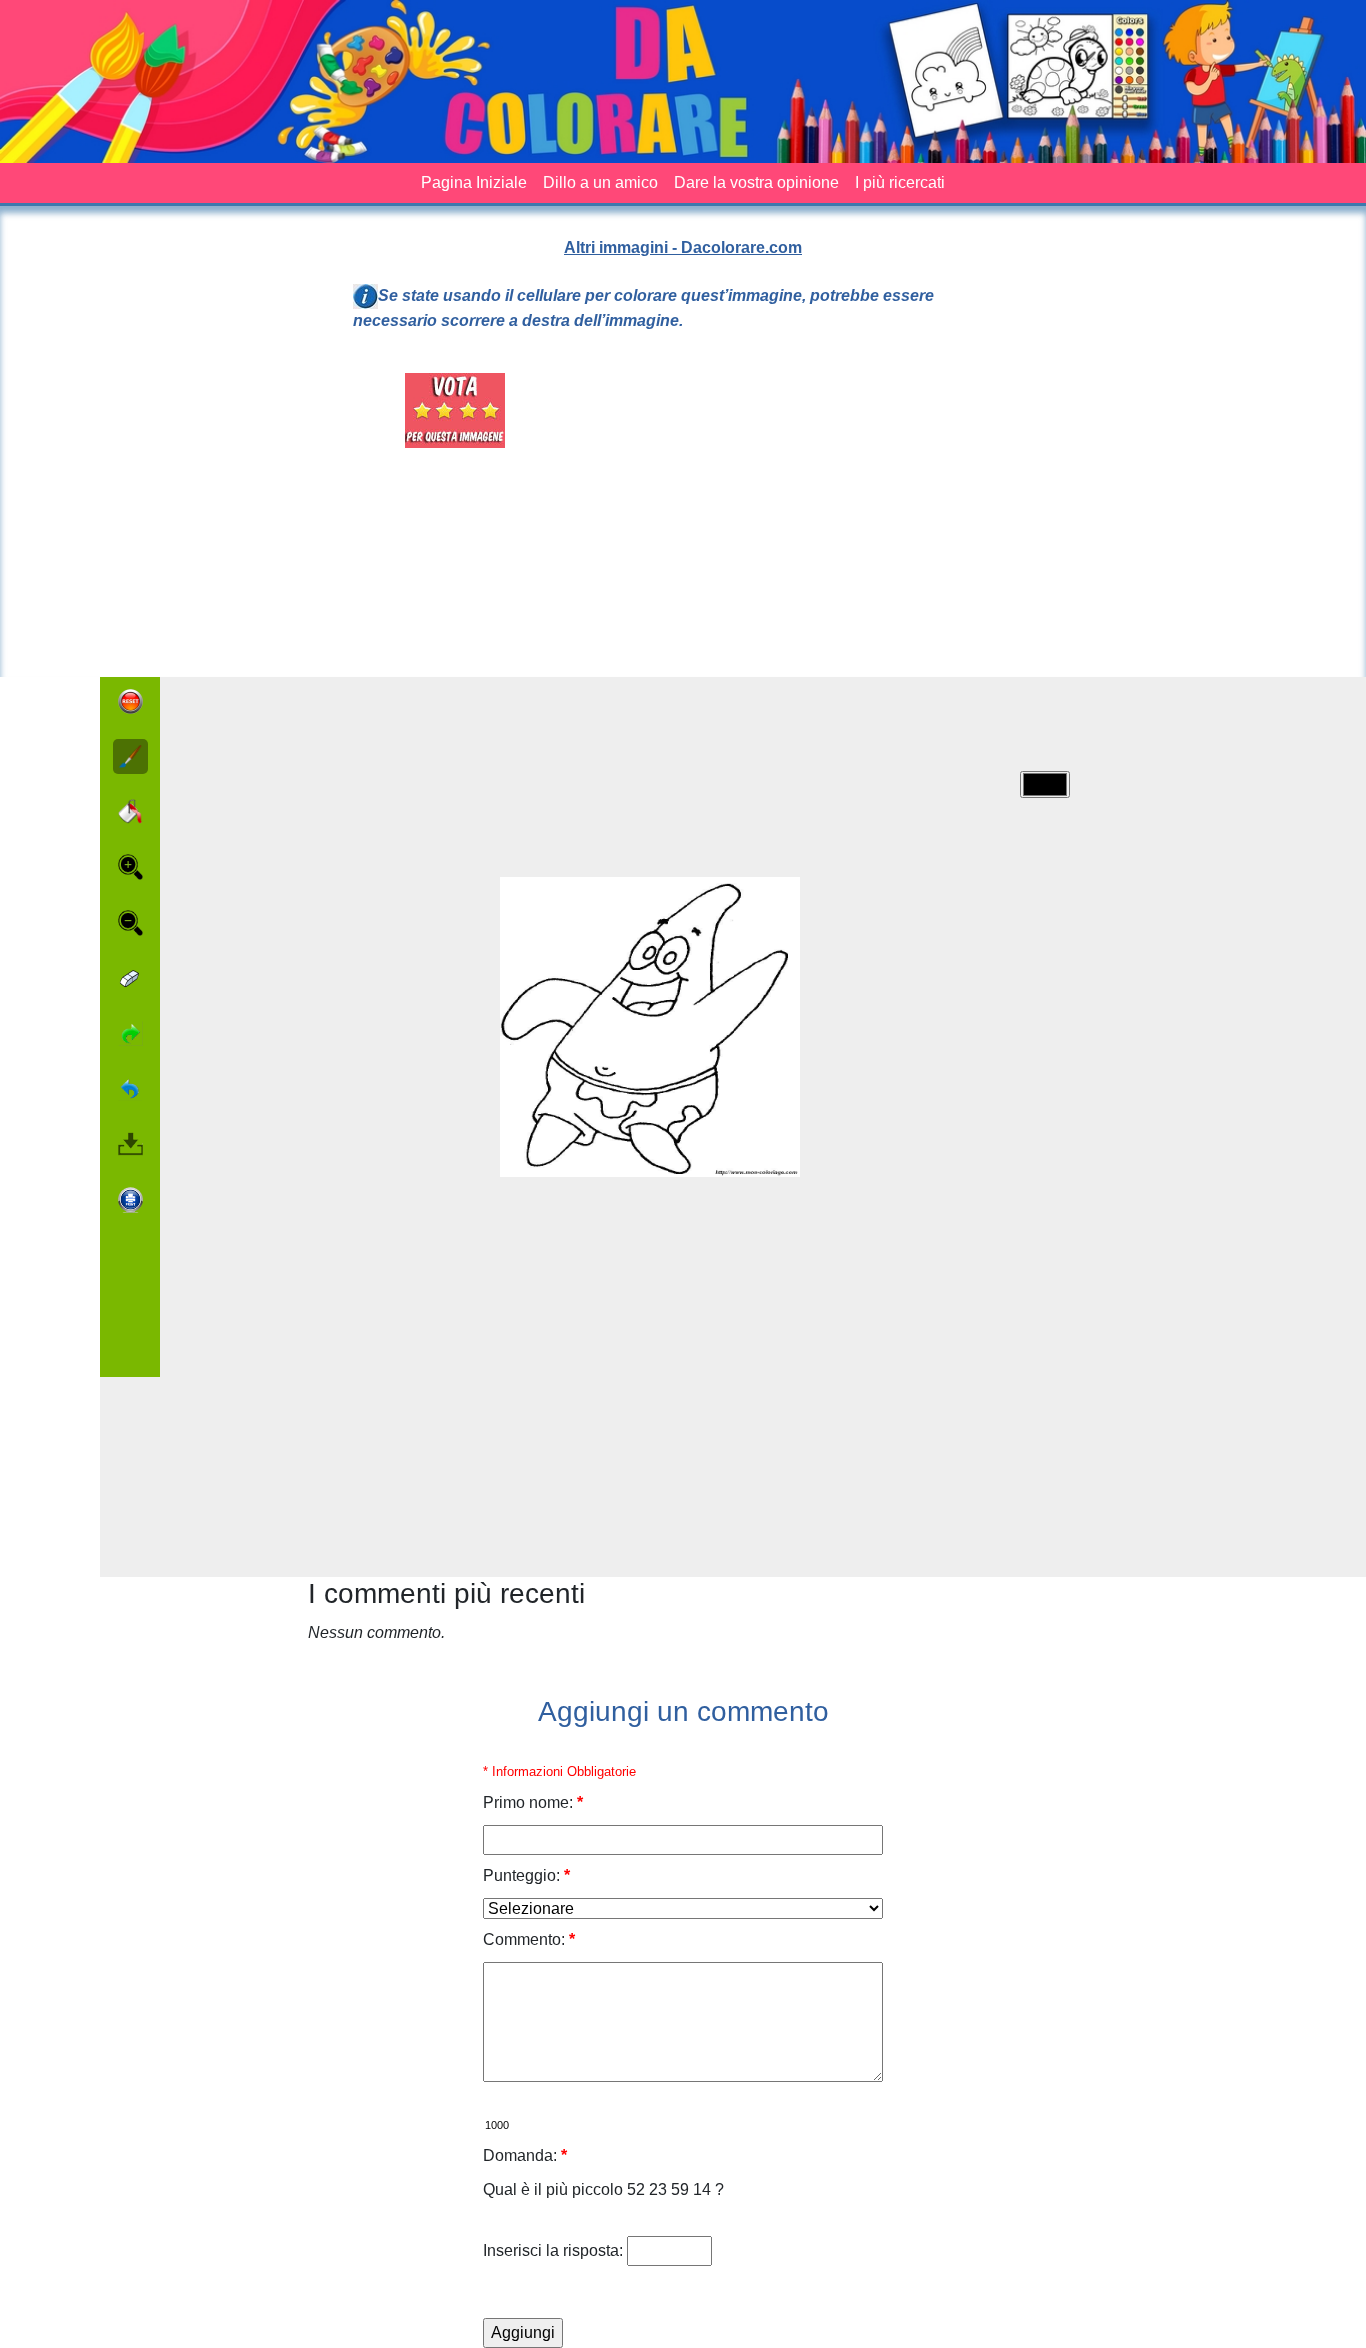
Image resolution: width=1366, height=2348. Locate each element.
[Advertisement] (797, 513)
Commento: (529, 1939)
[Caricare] (130, 1144)
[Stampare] (130, 1200)
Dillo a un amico (600, 182)
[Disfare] (130, 1088)
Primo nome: (533, 1802)
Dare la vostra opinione (756, 182)
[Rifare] (130, 1033)
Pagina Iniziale (474, 182)
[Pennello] (130, 756)
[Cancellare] (130, 978)
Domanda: (525, 2155)
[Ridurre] (130, 923)
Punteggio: (526, 1875)
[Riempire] (130, 811)
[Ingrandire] (130, 867)
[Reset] (130, 701)
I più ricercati (900, 182)
